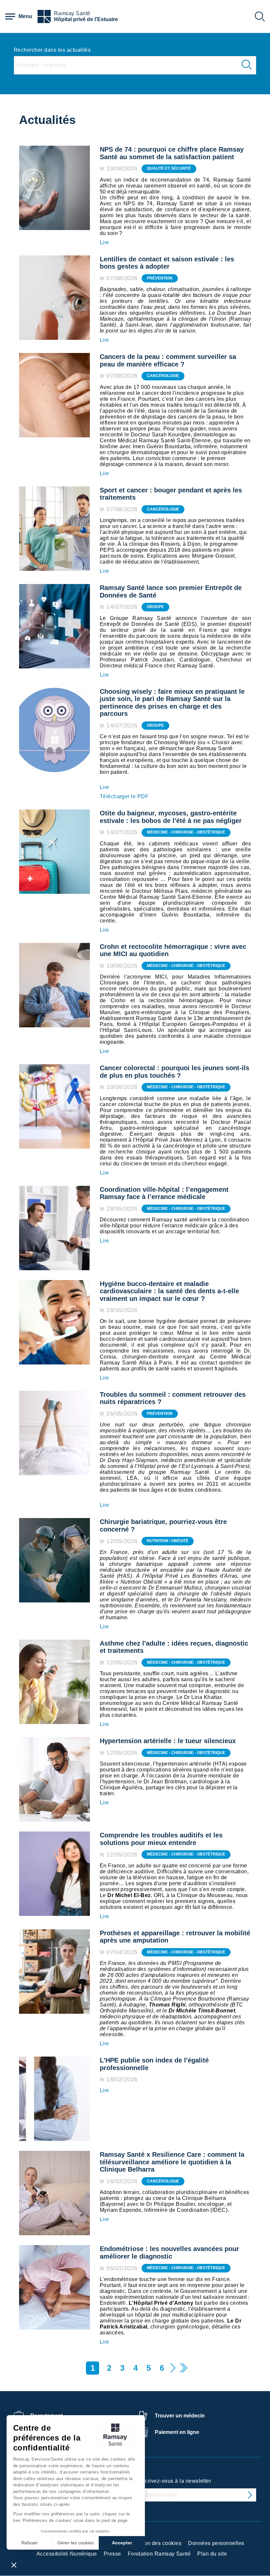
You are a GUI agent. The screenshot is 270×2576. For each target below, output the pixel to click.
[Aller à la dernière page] (183, 2368)
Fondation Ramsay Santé (159, 2554)
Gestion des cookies (156, 2543)
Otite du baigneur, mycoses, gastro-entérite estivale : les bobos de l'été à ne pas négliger (171, 817)
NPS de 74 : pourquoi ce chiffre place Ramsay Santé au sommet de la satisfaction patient (172, 153)
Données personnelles (216, 2543)
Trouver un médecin (180, 2416)
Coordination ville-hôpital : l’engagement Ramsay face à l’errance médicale (164, 1193)
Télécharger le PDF (124, 796)
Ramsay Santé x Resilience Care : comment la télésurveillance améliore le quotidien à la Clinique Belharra (172, 2162)
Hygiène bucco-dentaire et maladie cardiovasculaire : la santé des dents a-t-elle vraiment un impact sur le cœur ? (169, 1291)
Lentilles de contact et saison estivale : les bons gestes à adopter (167, 263)
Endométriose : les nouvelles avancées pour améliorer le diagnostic (169, 2253)
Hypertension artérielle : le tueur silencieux (168, 1741)
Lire (105, 242)
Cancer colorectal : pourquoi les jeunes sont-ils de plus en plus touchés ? (175, 1072)
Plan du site (212, 2554)
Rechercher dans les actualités (52, 50)
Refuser (30, 2543)
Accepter (122, 2543)
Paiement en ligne (177, 2432)
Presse (112, 2554)
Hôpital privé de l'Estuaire (86, 19)
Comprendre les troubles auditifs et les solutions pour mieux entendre (161, 1839)
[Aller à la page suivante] (173, 2368)
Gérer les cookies (76, 2543)
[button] (14, 2565)
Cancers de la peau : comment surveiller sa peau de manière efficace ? (168, 360)
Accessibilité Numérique (67, 2554)
